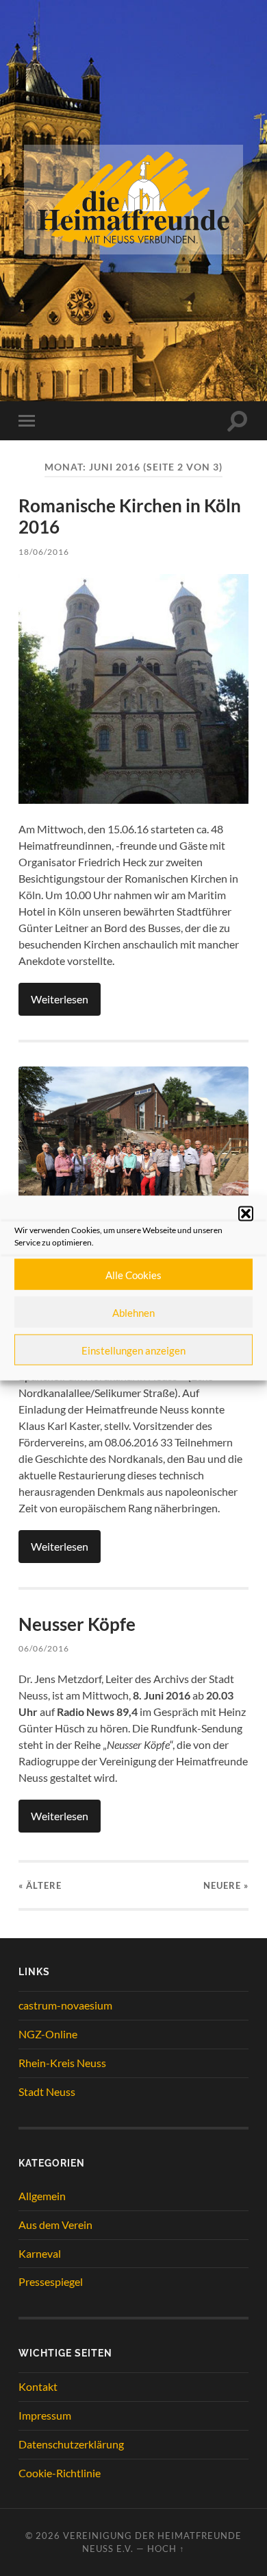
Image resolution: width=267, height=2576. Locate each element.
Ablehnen (133, 1312)
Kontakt (38, 2386)
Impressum (45, 2415)
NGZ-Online (48, 2034)
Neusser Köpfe (77, 1624)
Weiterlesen (60, 999)
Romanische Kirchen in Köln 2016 (130, 516)
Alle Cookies (133, 1274)
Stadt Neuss (47, 2091)
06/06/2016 (44, 1648)
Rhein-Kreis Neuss (62, 2063)
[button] (246, 1214)
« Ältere (40, 1885)
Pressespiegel (51, 2281)
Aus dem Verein (55, 2225)
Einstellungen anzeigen (133, 1350)
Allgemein (42, 2196)
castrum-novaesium (65, 2005)
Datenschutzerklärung (71, 2444)
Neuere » (226, 1885)
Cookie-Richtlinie (60, 2473)
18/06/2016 (44, 552)
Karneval (40, 2253)
